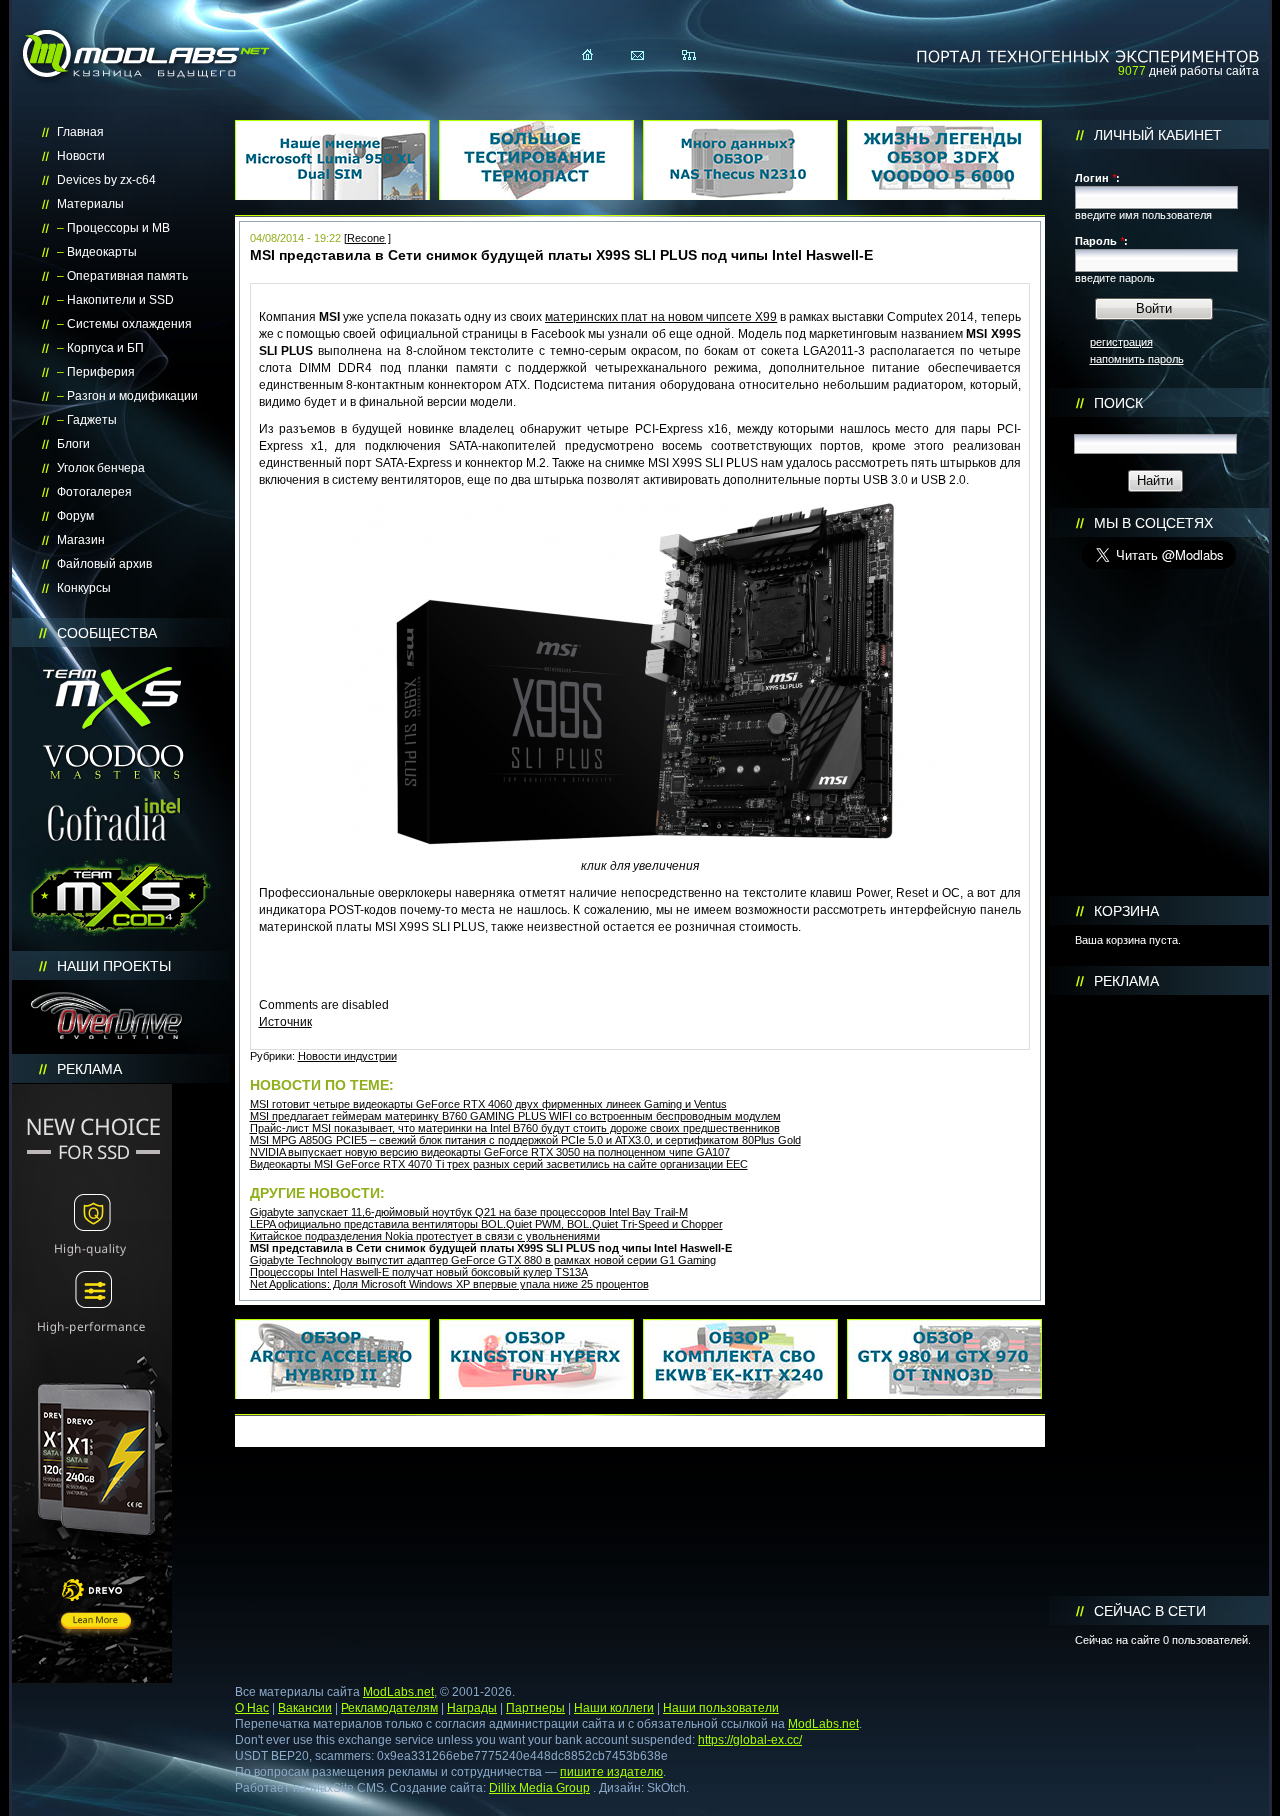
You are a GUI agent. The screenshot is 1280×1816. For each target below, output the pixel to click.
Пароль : (1101, 241)
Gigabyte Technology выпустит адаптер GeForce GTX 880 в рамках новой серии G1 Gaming (483, 1260)
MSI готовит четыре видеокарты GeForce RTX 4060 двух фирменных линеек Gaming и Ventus (488, 1104)
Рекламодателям (389, 1708)
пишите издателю (611, 1772)
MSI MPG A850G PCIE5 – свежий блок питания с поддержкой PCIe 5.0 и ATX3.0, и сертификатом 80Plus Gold (525, 1140)
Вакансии (305, 1708)
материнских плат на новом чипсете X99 (661, 317)
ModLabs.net (398, 1692)
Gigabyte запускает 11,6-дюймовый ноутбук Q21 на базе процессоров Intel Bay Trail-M (469, 1212)
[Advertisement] (1159, 1296)
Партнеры (535, 1708)
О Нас (252, 1708)
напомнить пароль (1137, 359)
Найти (1155, 480)
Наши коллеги (614, 1708)
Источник (285, 1022)
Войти (1154, 308)
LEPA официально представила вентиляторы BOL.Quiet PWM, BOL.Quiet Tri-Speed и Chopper (486, 1224)
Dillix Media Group (539, 1788)
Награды (472, 1708)
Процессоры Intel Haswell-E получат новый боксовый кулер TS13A (419, 1272)
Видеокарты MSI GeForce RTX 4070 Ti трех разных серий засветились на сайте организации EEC (499, 1164)
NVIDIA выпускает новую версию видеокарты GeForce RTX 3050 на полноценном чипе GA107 (490, 1152)
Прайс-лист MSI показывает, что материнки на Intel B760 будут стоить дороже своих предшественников (515, 1128)
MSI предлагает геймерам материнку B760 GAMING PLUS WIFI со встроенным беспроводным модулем (515, 1116)
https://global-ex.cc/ (750, 1740)
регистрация (1121, 342)
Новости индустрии (347, 1056)
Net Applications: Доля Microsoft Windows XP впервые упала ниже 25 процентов (449, 1284)
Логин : (1097, 178)
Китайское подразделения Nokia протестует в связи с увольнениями (425, 1236)
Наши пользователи (721, 1708)
